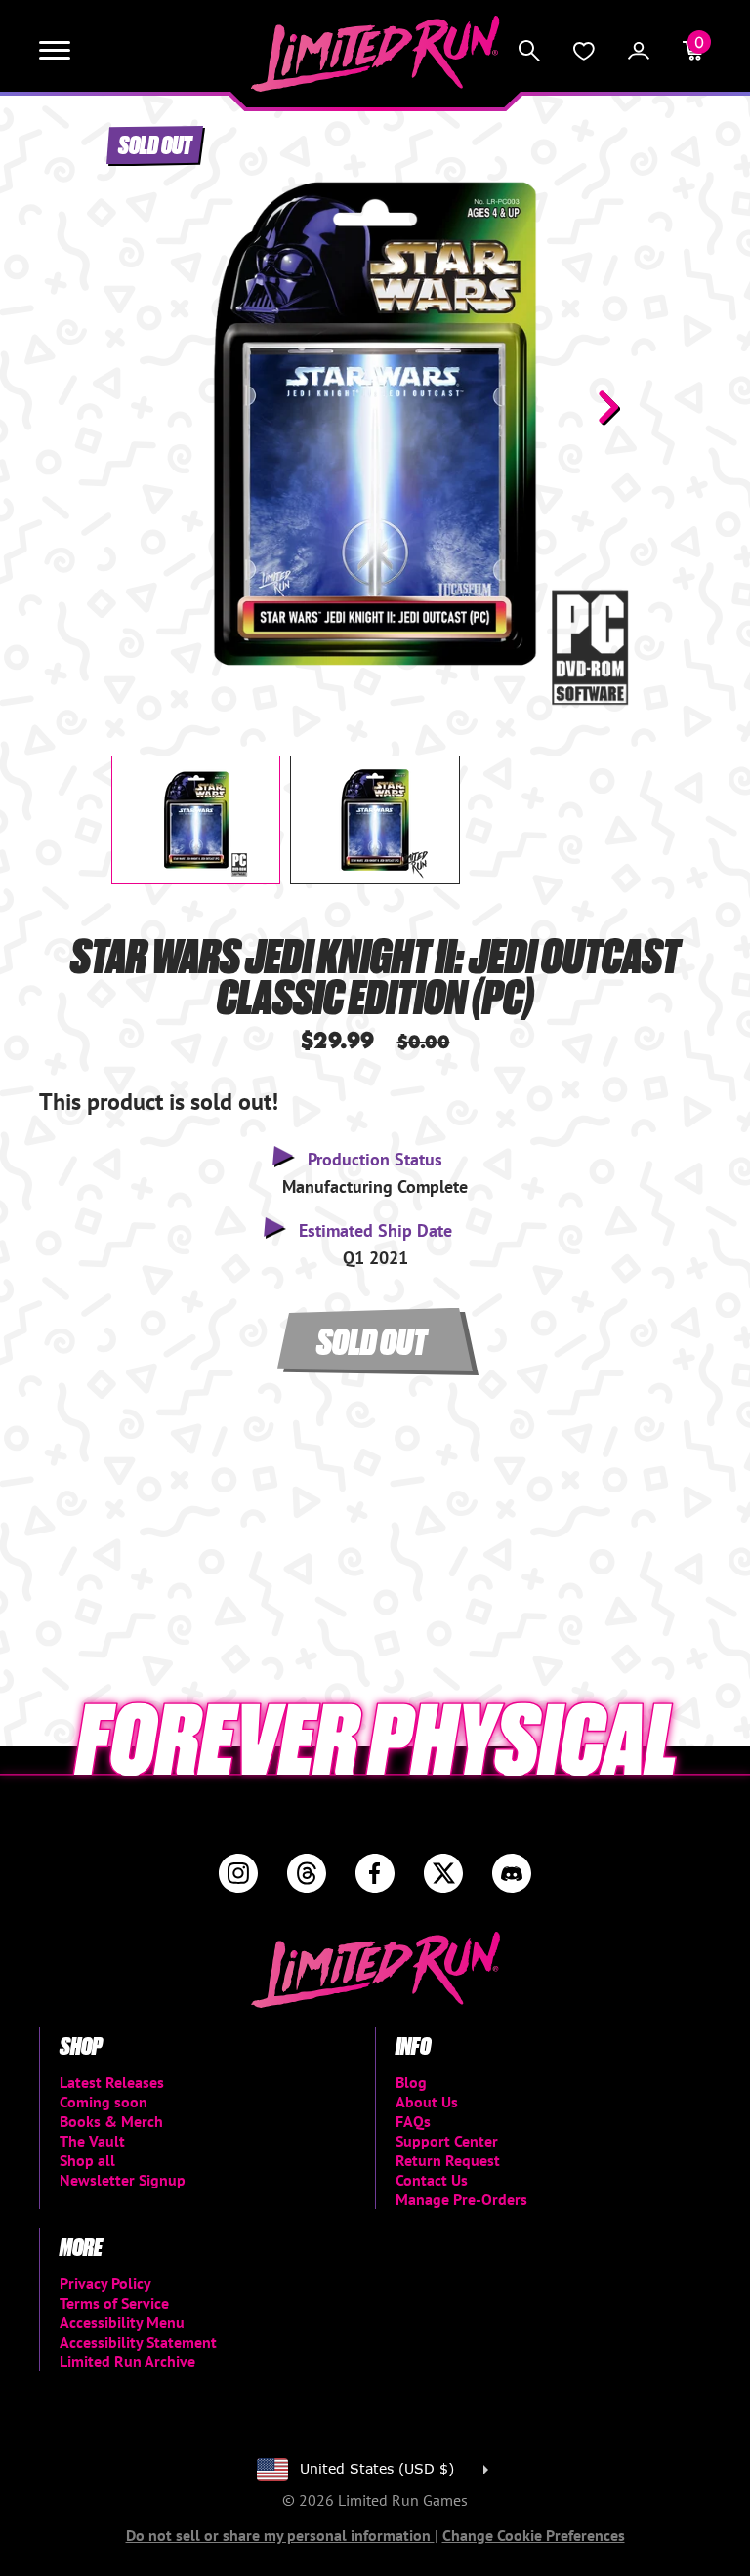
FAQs (413, 2121)
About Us (427, 2102)
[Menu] (55, 51)
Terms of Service (114, 2303)
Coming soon (104, 2102)
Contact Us (432, 2180)
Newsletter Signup (123, 2180)
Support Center (447, 2141)
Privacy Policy (105, 2283)
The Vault (92, 2141)
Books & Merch (111, 2121)
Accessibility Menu (122, 2322)
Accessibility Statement (138, 2342)
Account (639, 51)
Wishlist (584, 51)
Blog (411, 2082)
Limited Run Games (375, 54)
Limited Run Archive (127, 2361)
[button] (142, 407)
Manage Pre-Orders (461, 2199)
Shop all (87, 2160)
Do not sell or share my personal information (280, 2535)
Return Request (448, 2160)
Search (529, 51)
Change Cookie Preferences (534, 2535)
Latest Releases (112, 2082)
